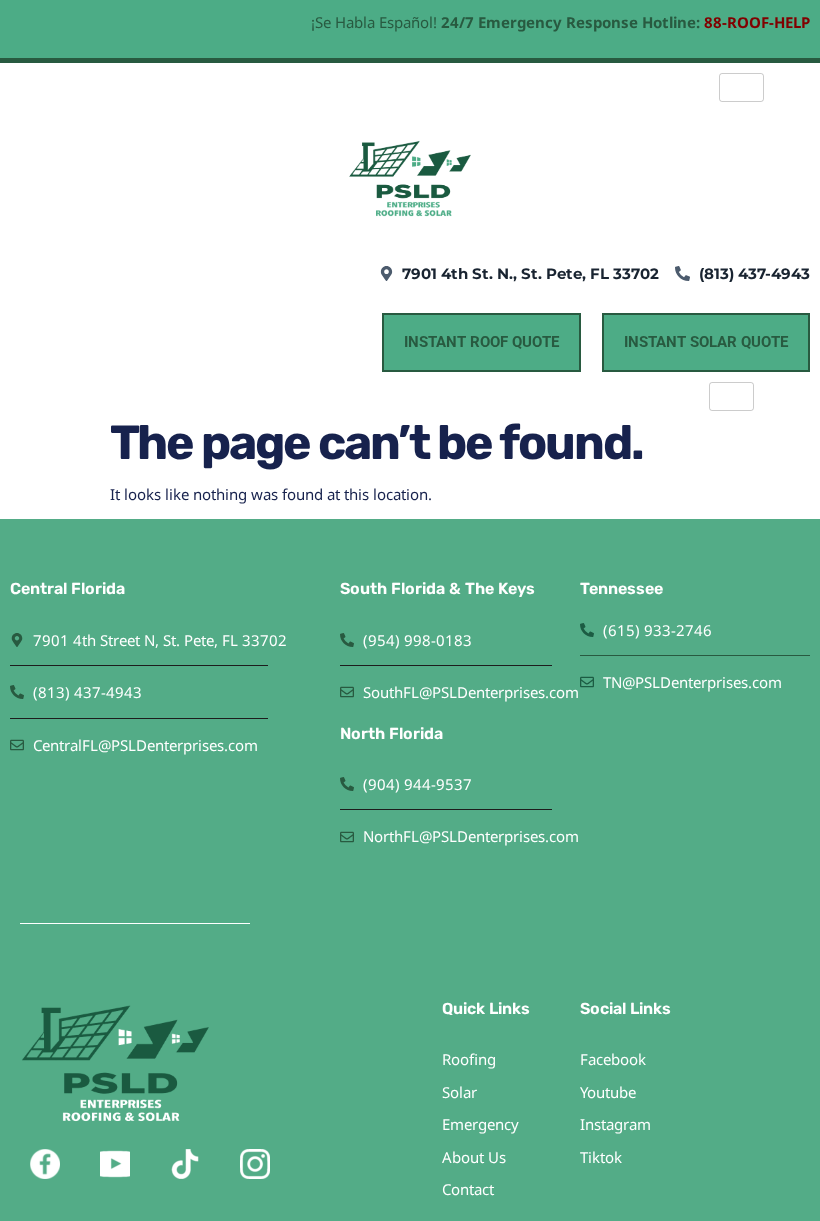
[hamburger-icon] (741, 87)
